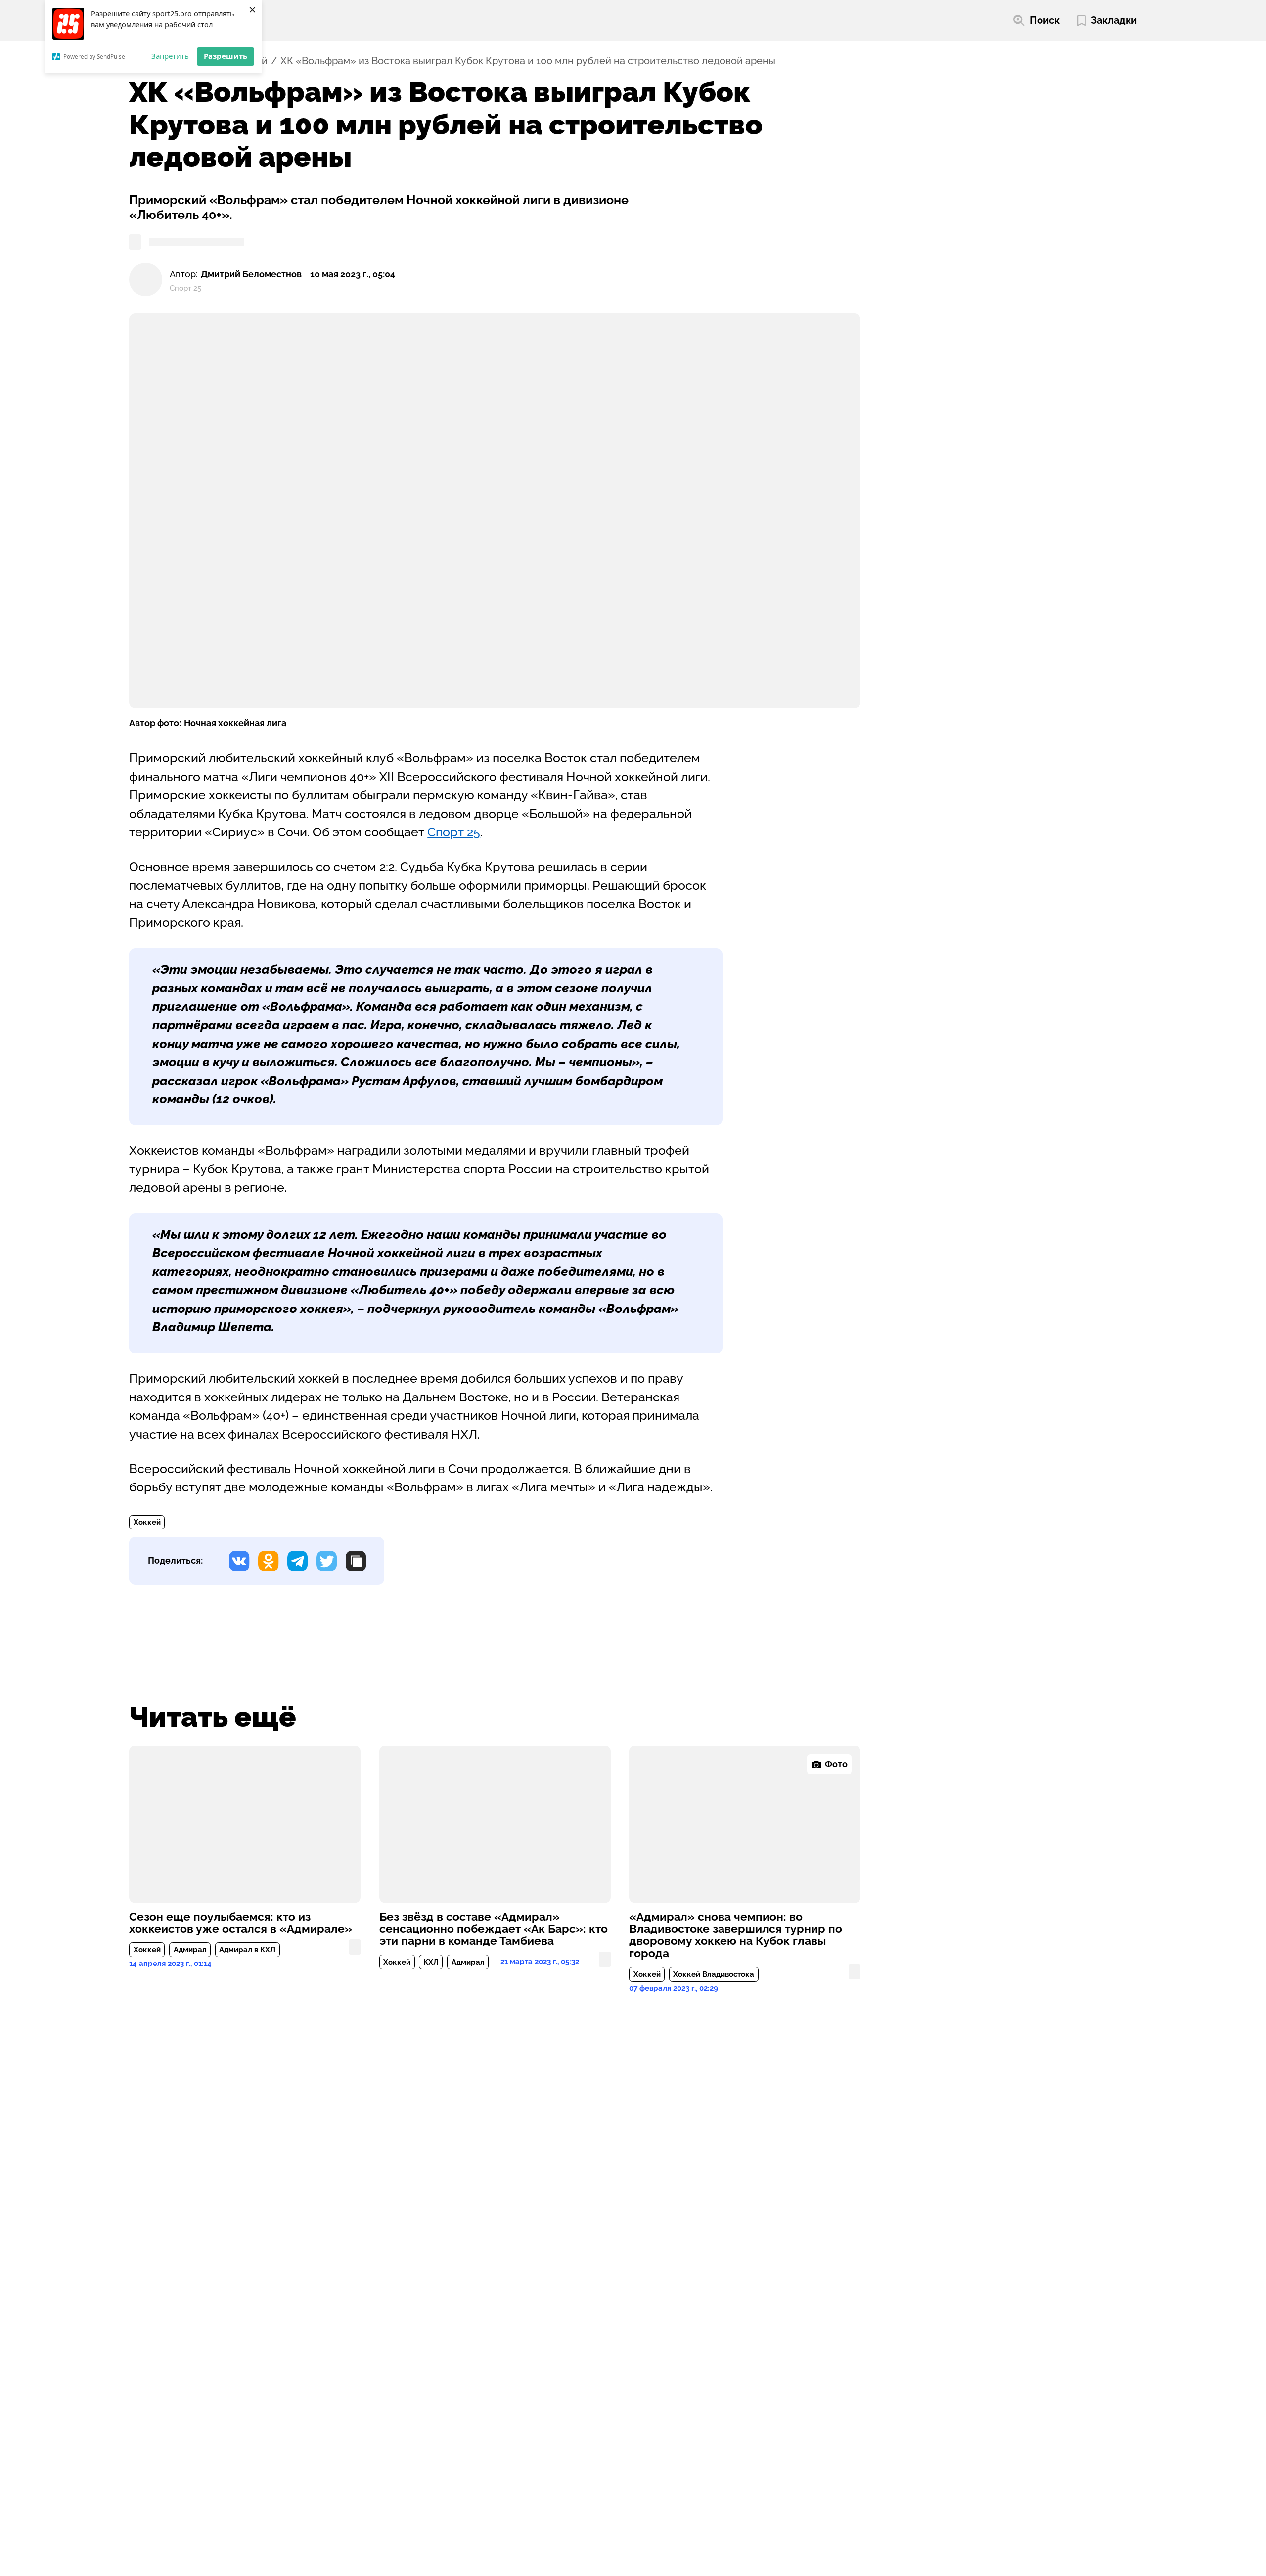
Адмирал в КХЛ (247, 1950)
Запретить (170, 56)
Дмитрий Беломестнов (251, 274)
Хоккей (147, 1522)
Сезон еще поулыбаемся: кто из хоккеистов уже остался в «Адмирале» (241, 1923)
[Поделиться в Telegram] (297, 1561)
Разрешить (226, 56)
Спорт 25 (454, 832)
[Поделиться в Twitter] (327, 1561)
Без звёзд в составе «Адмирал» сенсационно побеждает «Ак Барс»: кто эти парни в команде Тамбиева (494, 1929)
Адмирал (190, 1950)
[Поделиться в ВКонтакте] (239, 1561)
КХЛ (431, 1962)
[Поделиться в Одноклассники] (268, 1561)
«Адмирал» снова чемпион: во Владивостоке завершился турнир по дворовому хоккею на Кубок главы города (736, 1935)
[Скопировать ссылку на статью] (356, 1561)
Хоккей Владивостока (714, 1974)
